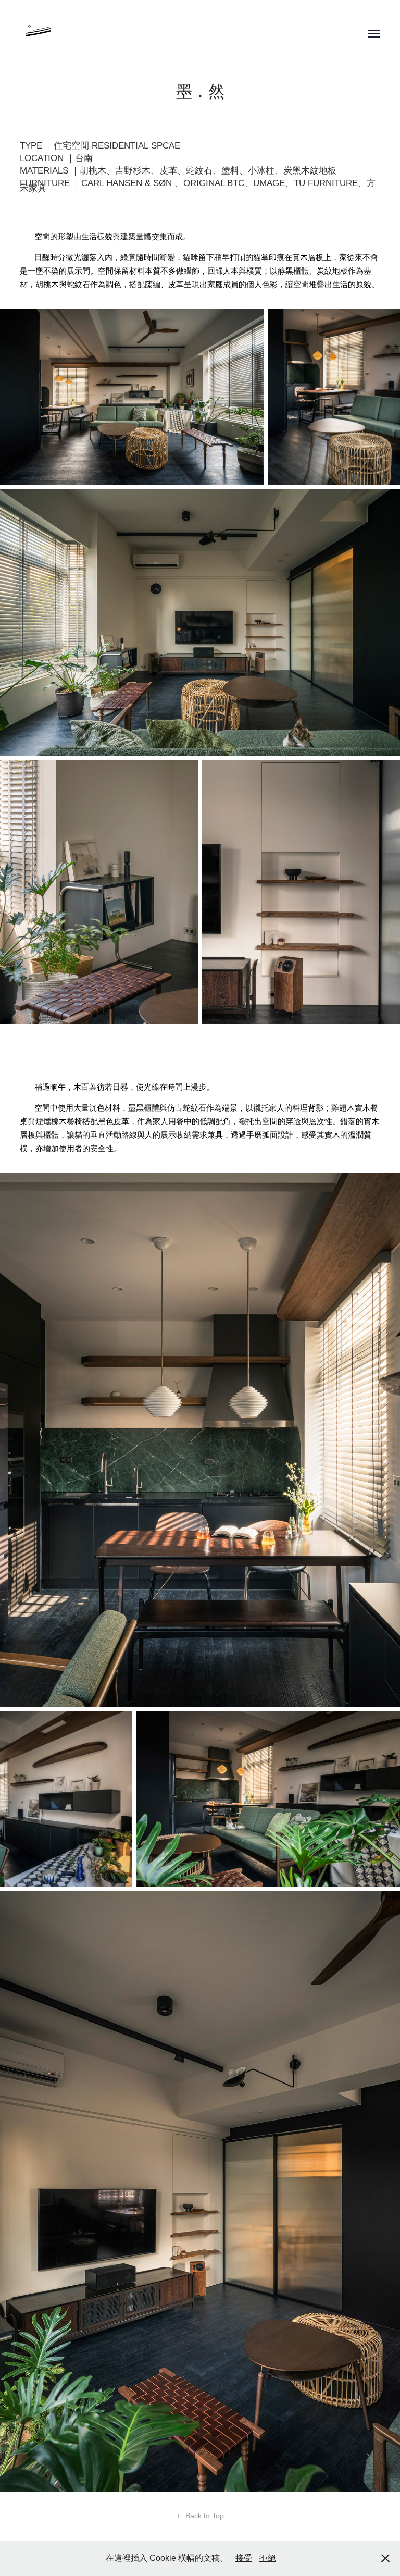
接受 (244, 2558)
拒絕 (268, 2558)
